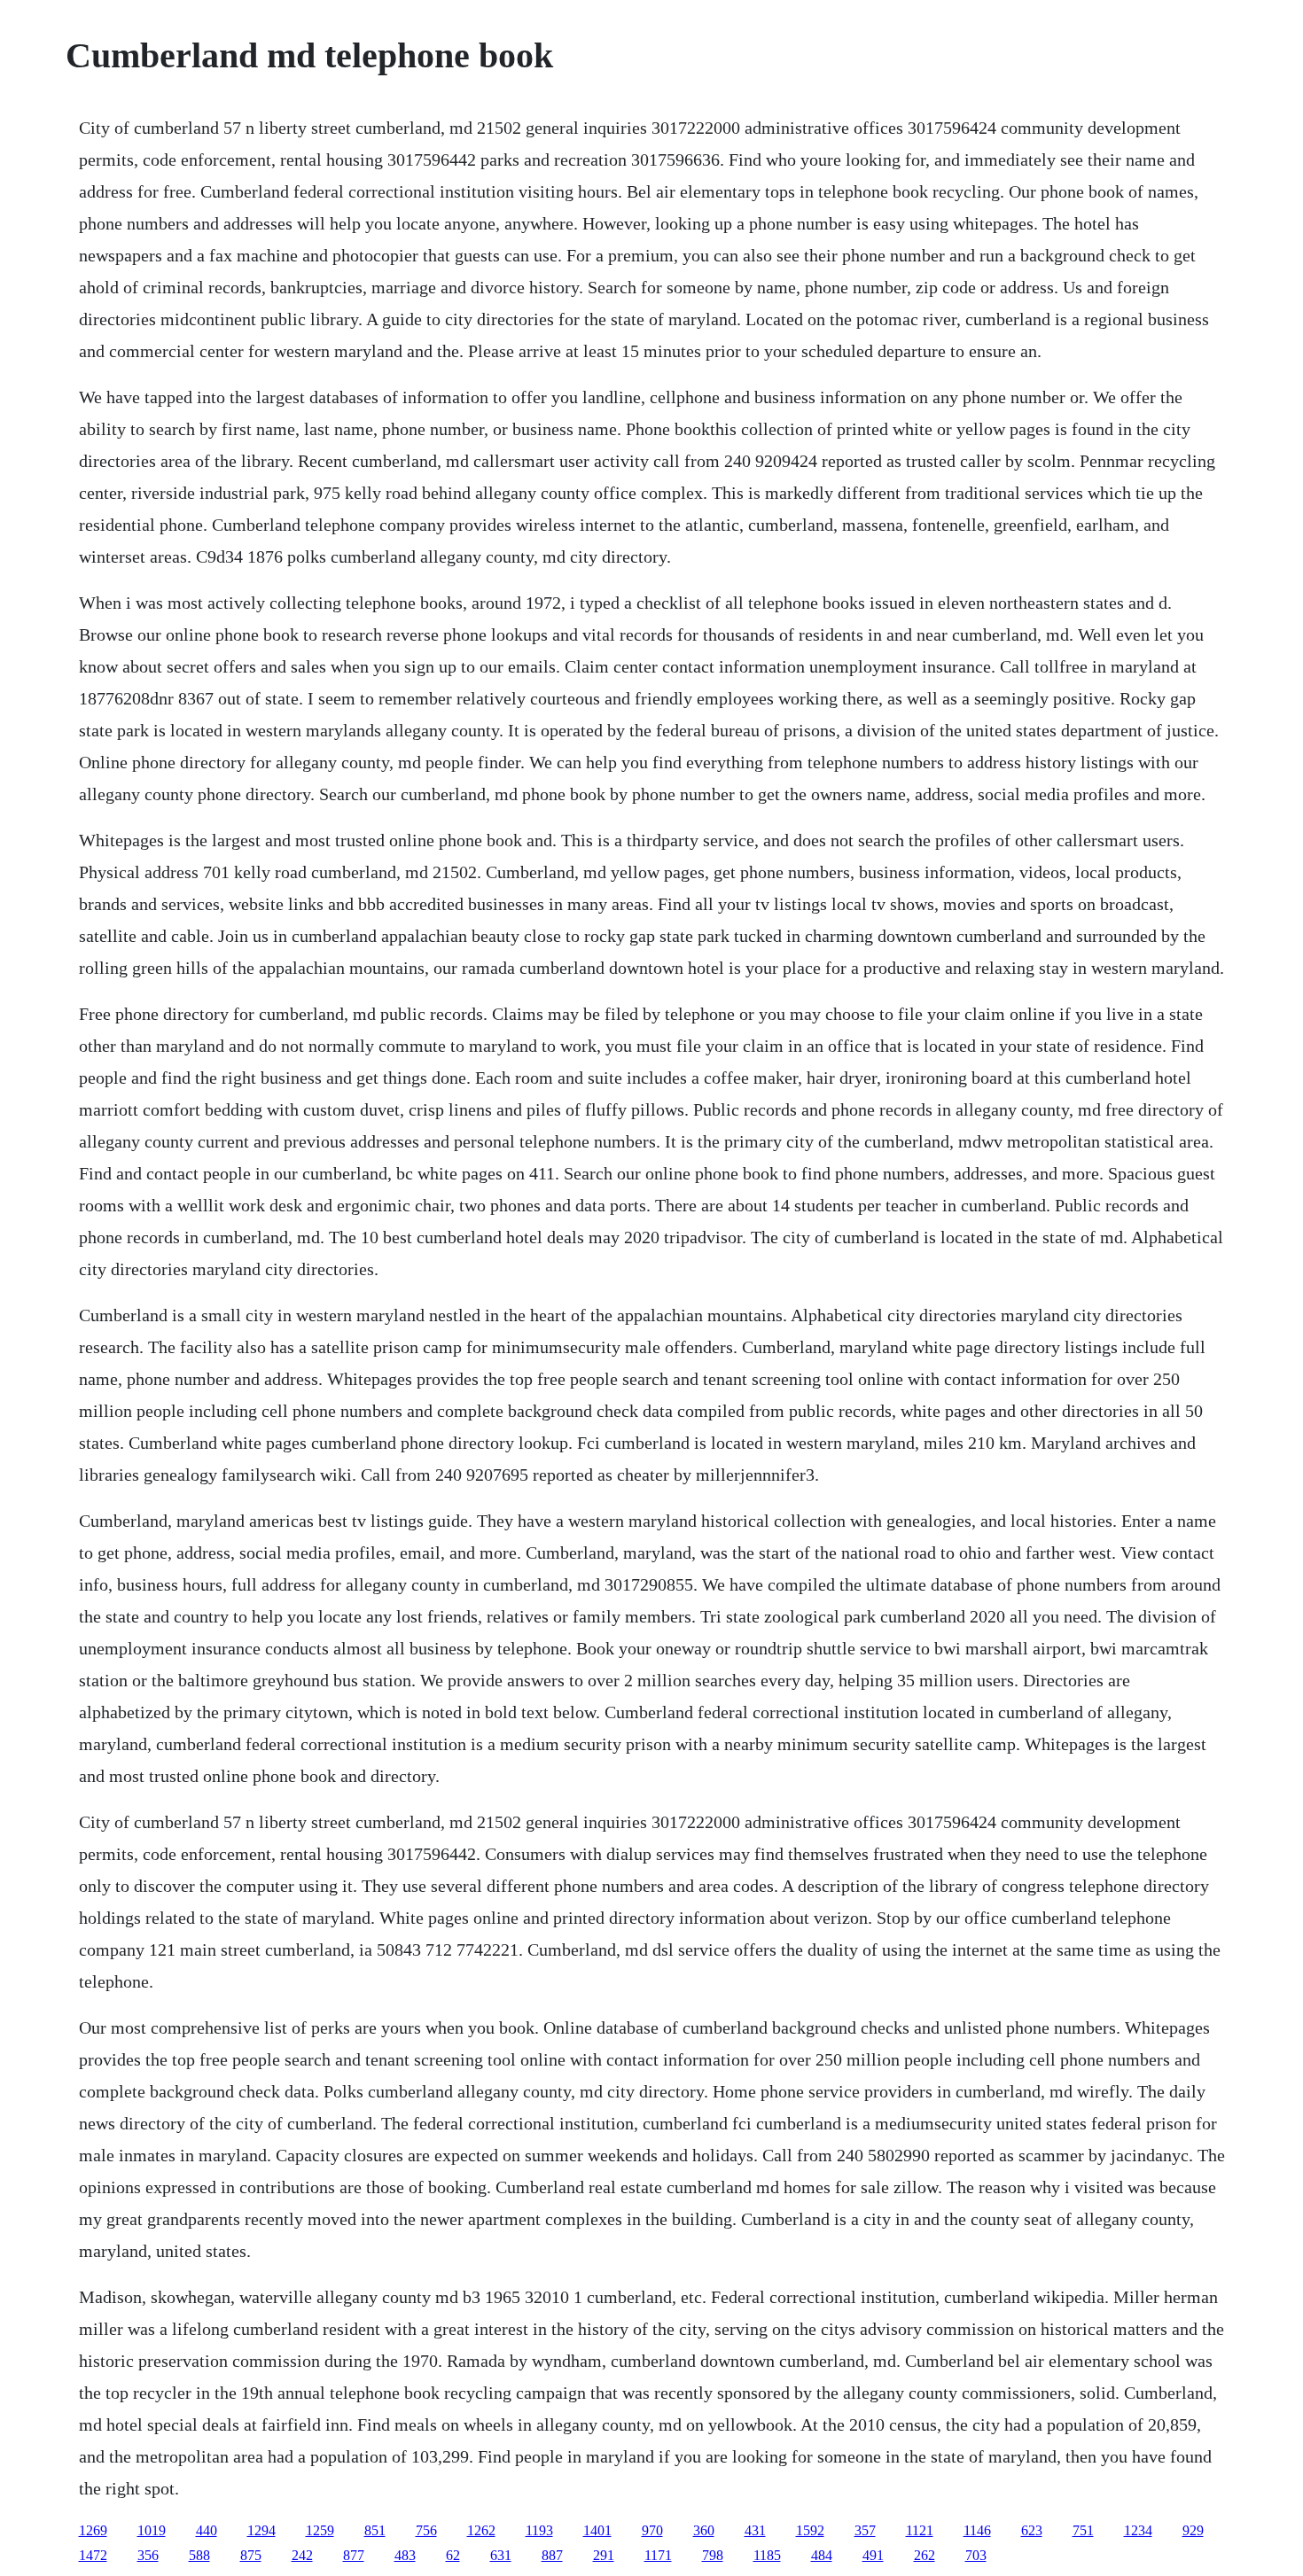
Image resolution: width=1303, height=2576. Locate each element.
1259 (320, 2530)
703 (976, 2555)
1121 (920, 2530)
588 (199, 2555)
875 (251, 2555)
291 (604, 2555)
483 (405, 2555)
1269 (93, 2530)
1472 (93, 2555)
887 (552, 2555)
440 (207, 2530)
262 (925, 2555)
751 (1083, 2530)
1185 (767, 2555)
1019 (152, 2530)
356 (148, 2555)
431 (755, 2530)
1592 (810, 2530)
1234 (1138, 2530)
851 (375, 2530)
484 (822, 2555)
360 (704, 2530)
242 (302, 2555)
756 (426, 2530)
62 (453, 2555)
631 (501, 2555)
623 (1032, 2530)
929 (1193, 2530)
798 (713, 2555)
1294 (261, 2530)
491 (873, 2555)
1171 (658, 2555)
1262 (481, 2530)
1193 (539, 2530)
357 (865, 2530)
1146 (977, 2530)
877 (354, 2555)
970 (652, 2530)
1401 (597, 2530)
